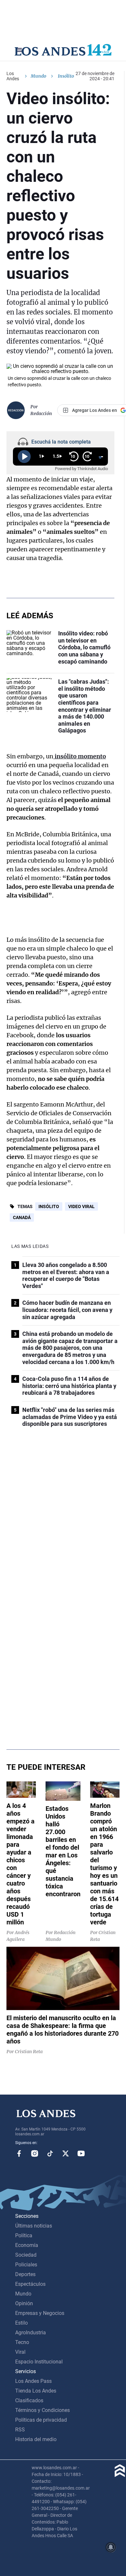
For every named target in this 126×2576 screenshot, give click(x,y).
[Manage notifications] (111, 2547)
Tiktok (50, 2153)
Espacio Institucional (39, 2362)
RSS (20, 2430)
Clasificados (29, 2400)
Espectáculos (30, 2284)
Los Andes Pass (33, 2381)
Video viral (81, 1206)
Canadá (22, 1217)
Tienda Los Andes (36, 2391)
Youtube (81, 2153)
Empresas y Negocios (40, 2313)
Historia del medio (36, 2439)
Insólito (49, 1206)
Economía (27, 2245)
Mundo (38, 76)
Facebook (19, 2153)
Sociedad (26, 2255)
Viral (20, 2352)
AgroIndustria (31, 2333)
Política (24, 2235)
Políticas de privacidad (41, 2420)
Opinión (24, 2303)
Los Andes (13, 76)
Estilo (21, 2323)
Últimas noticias (34, 2226)
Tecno (22, 2342)
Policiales (26, 2265)
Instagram (35, 2153)
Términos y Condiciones (42, 2410)
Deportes (25, 2274)
